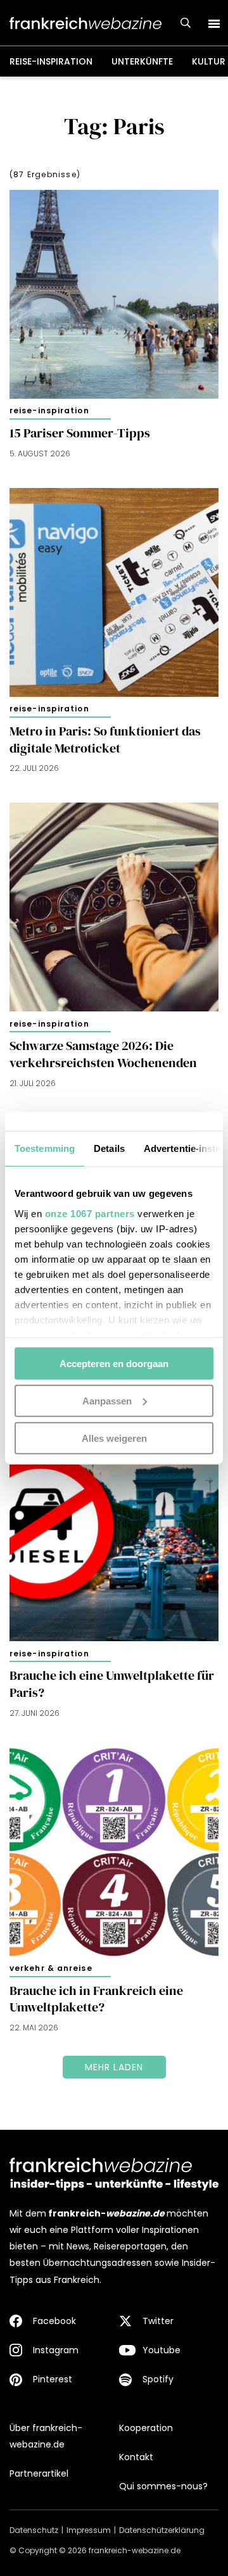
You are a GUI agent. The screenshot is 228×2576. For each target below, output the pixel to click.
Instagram (56, 2350)
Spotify (158, 2379)
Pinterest (53, 2379)
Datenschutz (34, 2530)
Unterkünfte (142, 61)
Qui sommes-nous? (163, 2486)
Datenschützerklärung (162, 2530)
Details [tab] (109, 1148)
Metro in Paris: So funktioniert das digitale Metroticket (105, 740)
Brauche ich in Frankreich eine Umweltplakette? (96, 1999)
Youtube (161, 2350)
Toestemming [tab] (45, 1148)
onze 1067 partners (90, 1213)
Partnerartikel (39, 2473)
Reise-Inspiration (51, 61)
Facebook (54, 2321)
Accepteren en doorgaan (114, 1364)
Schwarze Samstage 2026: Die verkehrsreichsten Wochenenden (103, 1054)
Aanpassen (107, 1400)
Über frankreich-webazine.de (46, 2436)
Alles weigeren (114, 1438)
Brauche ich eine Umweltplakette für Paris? (112, 1684)
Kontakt (136, 2457)
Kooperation (146, 2428)
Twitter (158, 2321)
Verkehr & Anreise (51, 1968)
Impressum (89, 2530)
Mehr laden (114, 2067)
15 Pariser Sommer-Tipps (80, 433)
